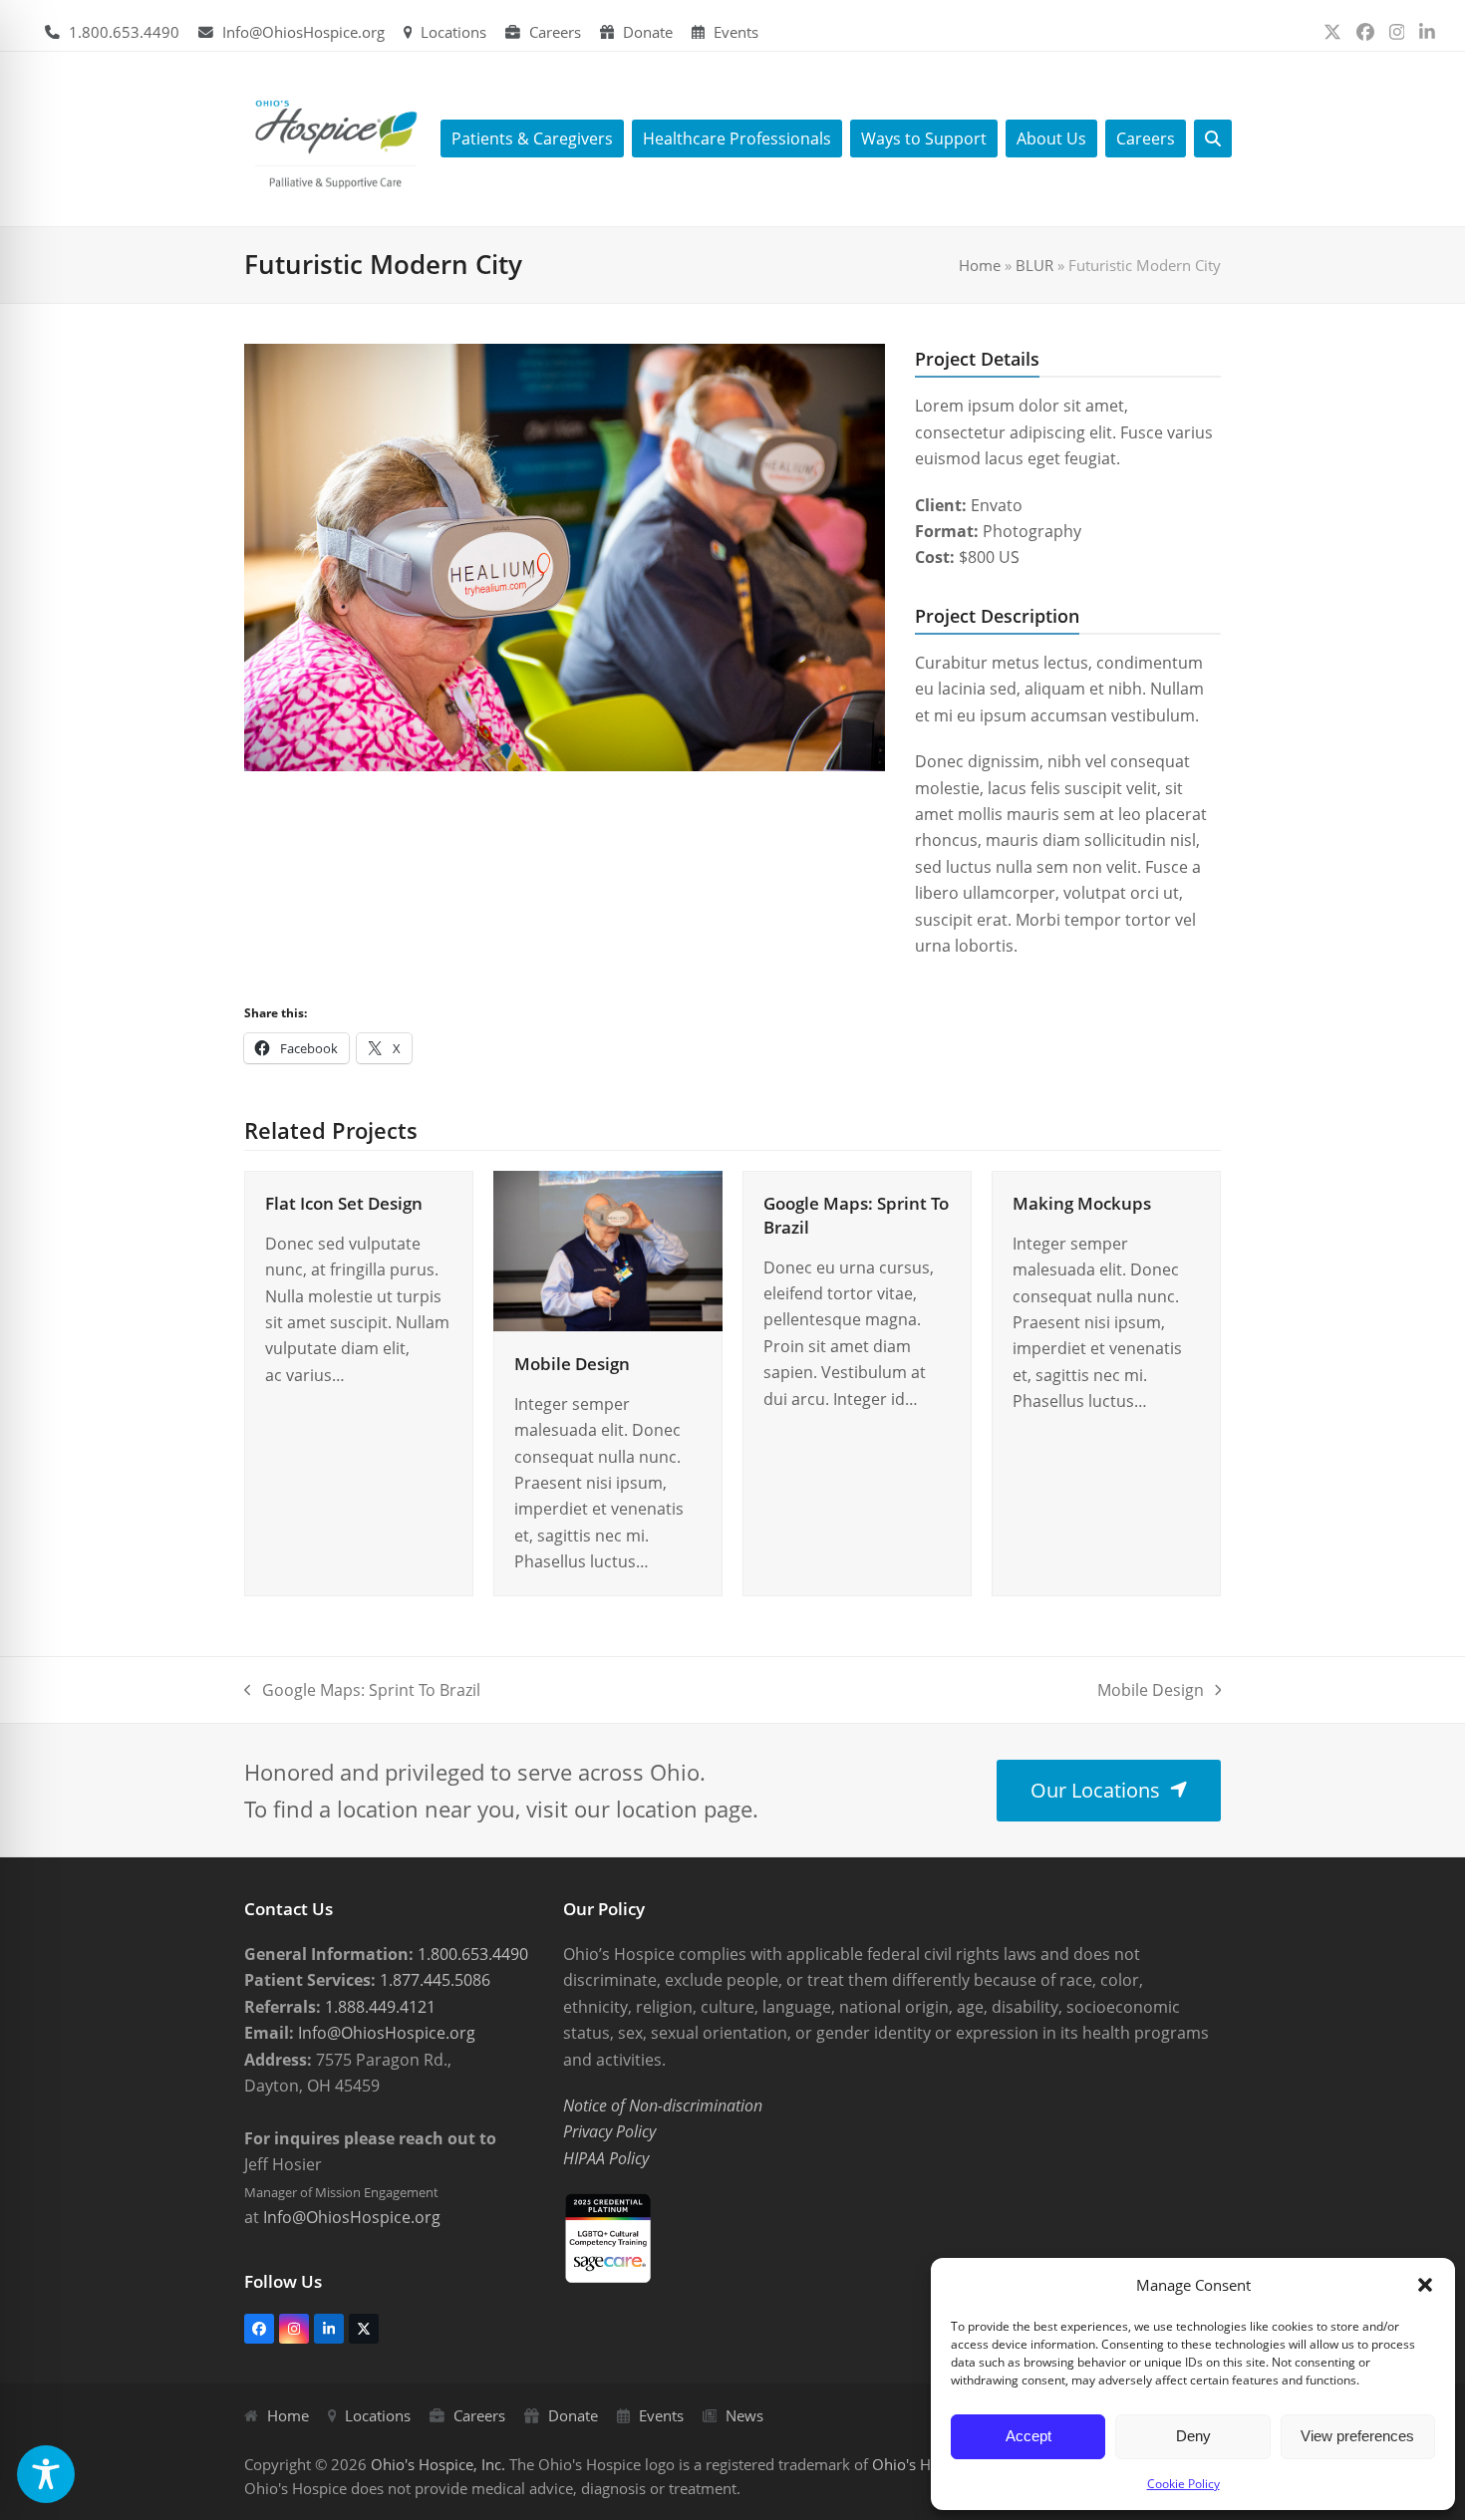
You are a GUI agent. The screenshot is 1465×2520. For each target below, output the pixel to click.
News (744, 2415)
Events (736, 32)
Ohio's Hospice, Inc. (438, 2464)
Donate (648, 32)
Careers (555, 32)
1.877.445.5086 (433, 1980)
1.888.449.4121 (378, 2007)
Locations (453, 32)
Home (980, 265)
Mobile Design (572, 1364)
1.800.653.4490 (124, 32)
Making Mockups (1082, 1203)
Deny (1193, 2436)
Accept (1028, 2436)
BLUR (1034, 265)
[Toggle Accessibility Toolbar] (46, 2474)
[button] (1425, 2285)
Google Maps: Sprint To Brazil (362, 1691)
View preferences (1357, 2436)
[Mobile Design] (608, 1250)
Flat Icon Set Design (344, 1203)
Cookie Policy (1183, 2484)
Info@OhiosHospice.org (303, 32)
